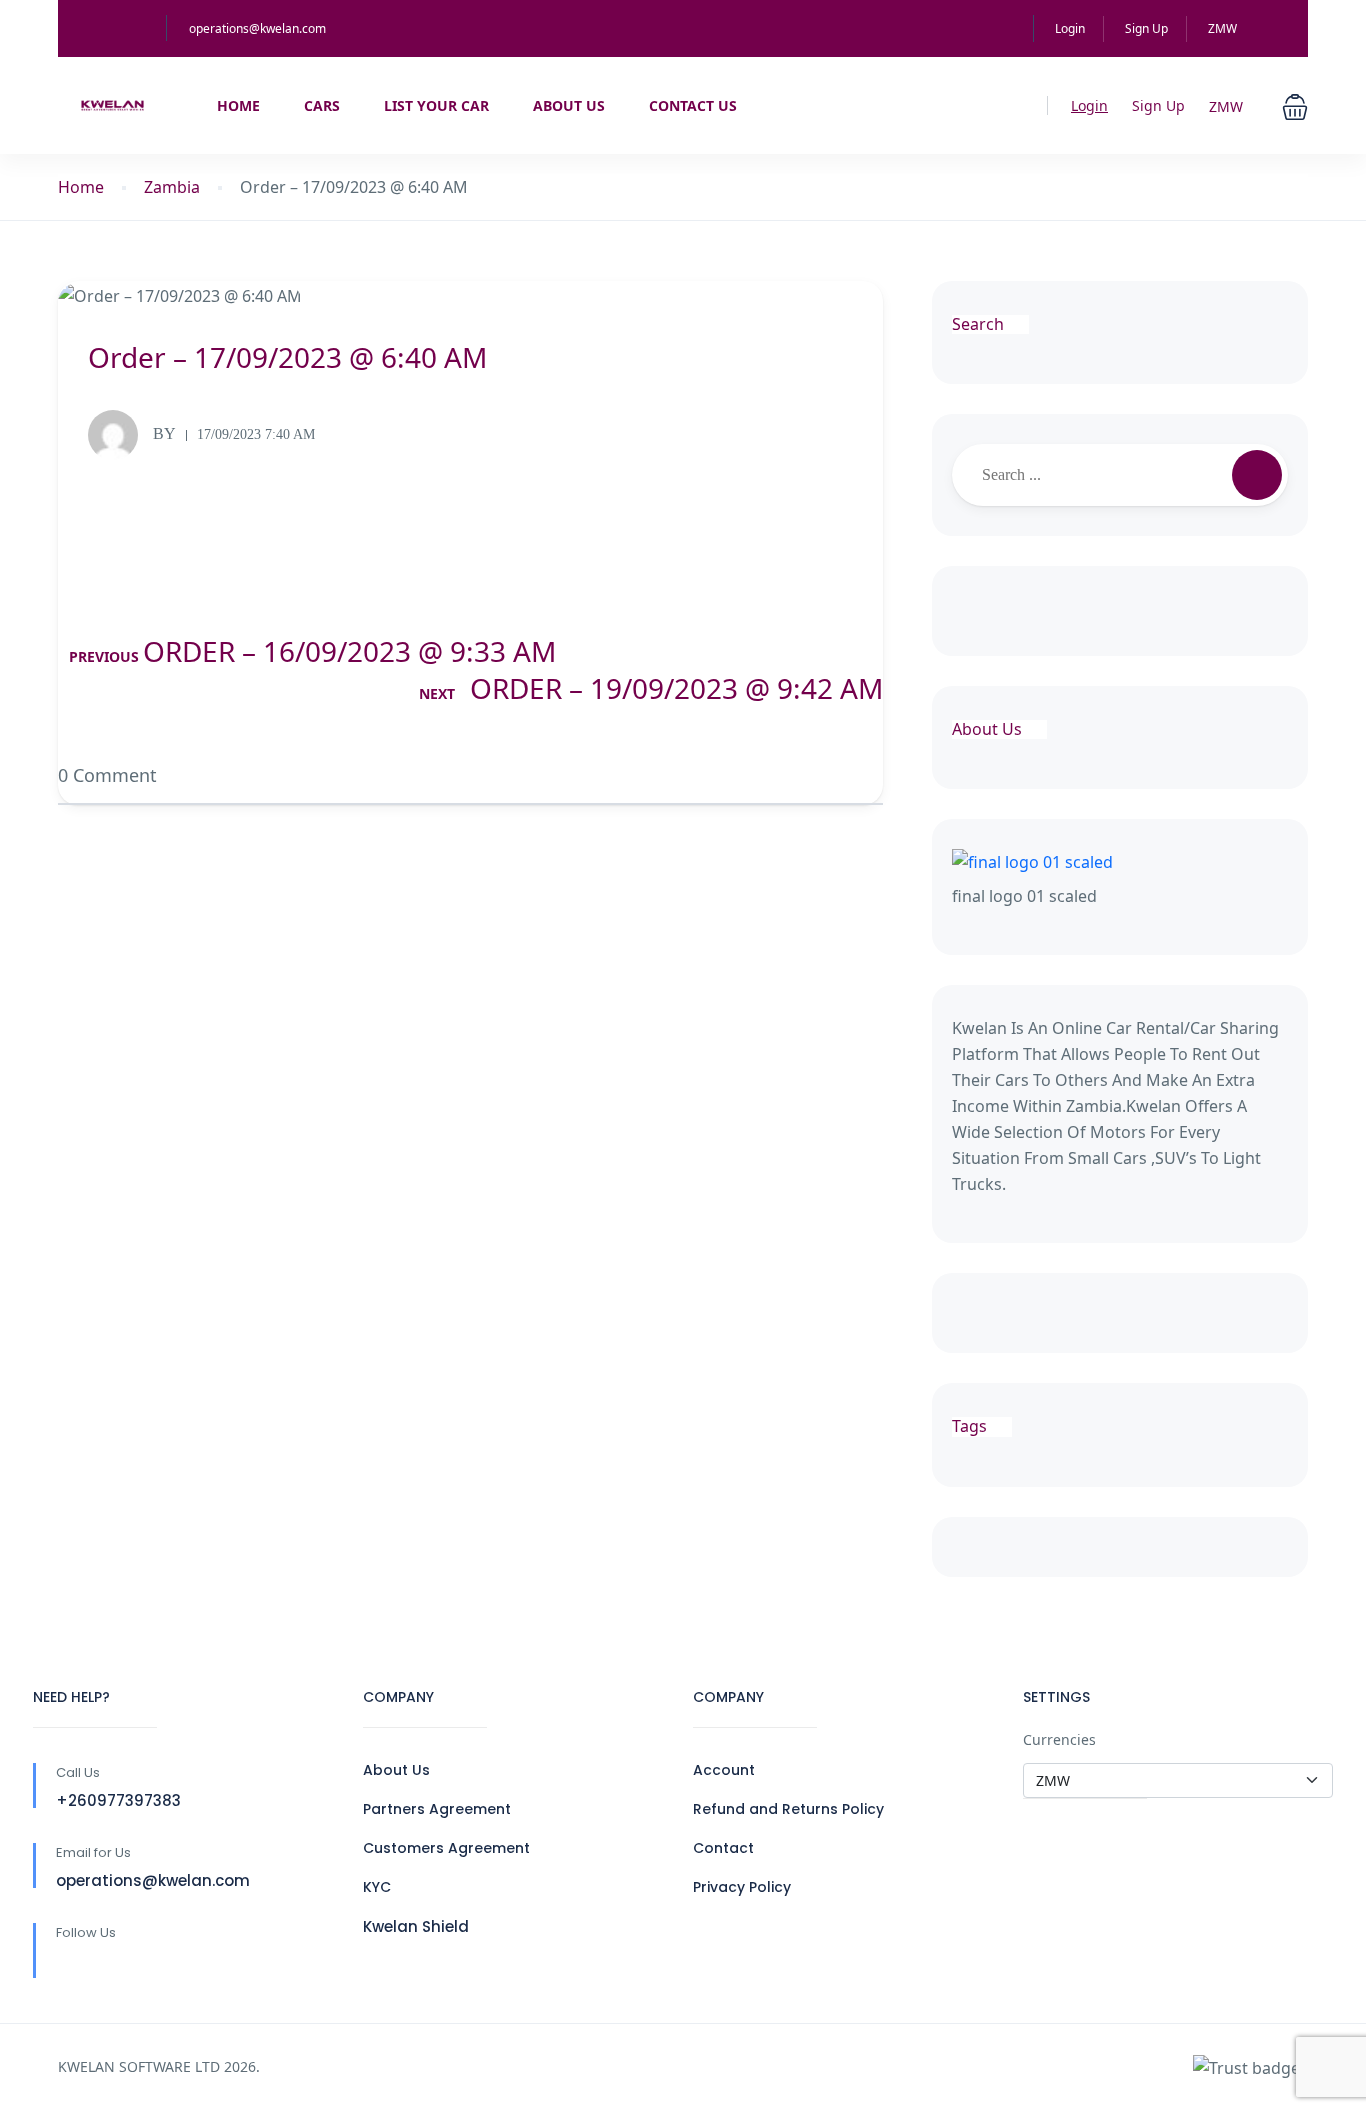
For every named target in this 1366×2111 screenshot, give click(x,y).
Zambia (172, 187)
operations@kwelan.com (257, 28)
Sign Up (1146, 28)
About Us (569, 105)
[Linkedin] (110, 1965)
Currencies (1059, 1739)
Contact (723, 1848)
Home (238, 105)
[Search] (1257, 475)
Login (1070, 28)
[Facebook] (68, 1965)
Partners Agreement (437, 1809)
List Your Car (436, 105)
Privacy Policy (742, 1887)
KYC (377, 1887)
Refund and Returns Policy (788, 1809)
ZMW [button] (1224, 28)
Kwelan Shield (416, 1926)
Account (724, 1770)
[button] (1295, 105)
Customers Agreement (446, 1848)
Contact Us (693, 105)
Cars (322, 105)
